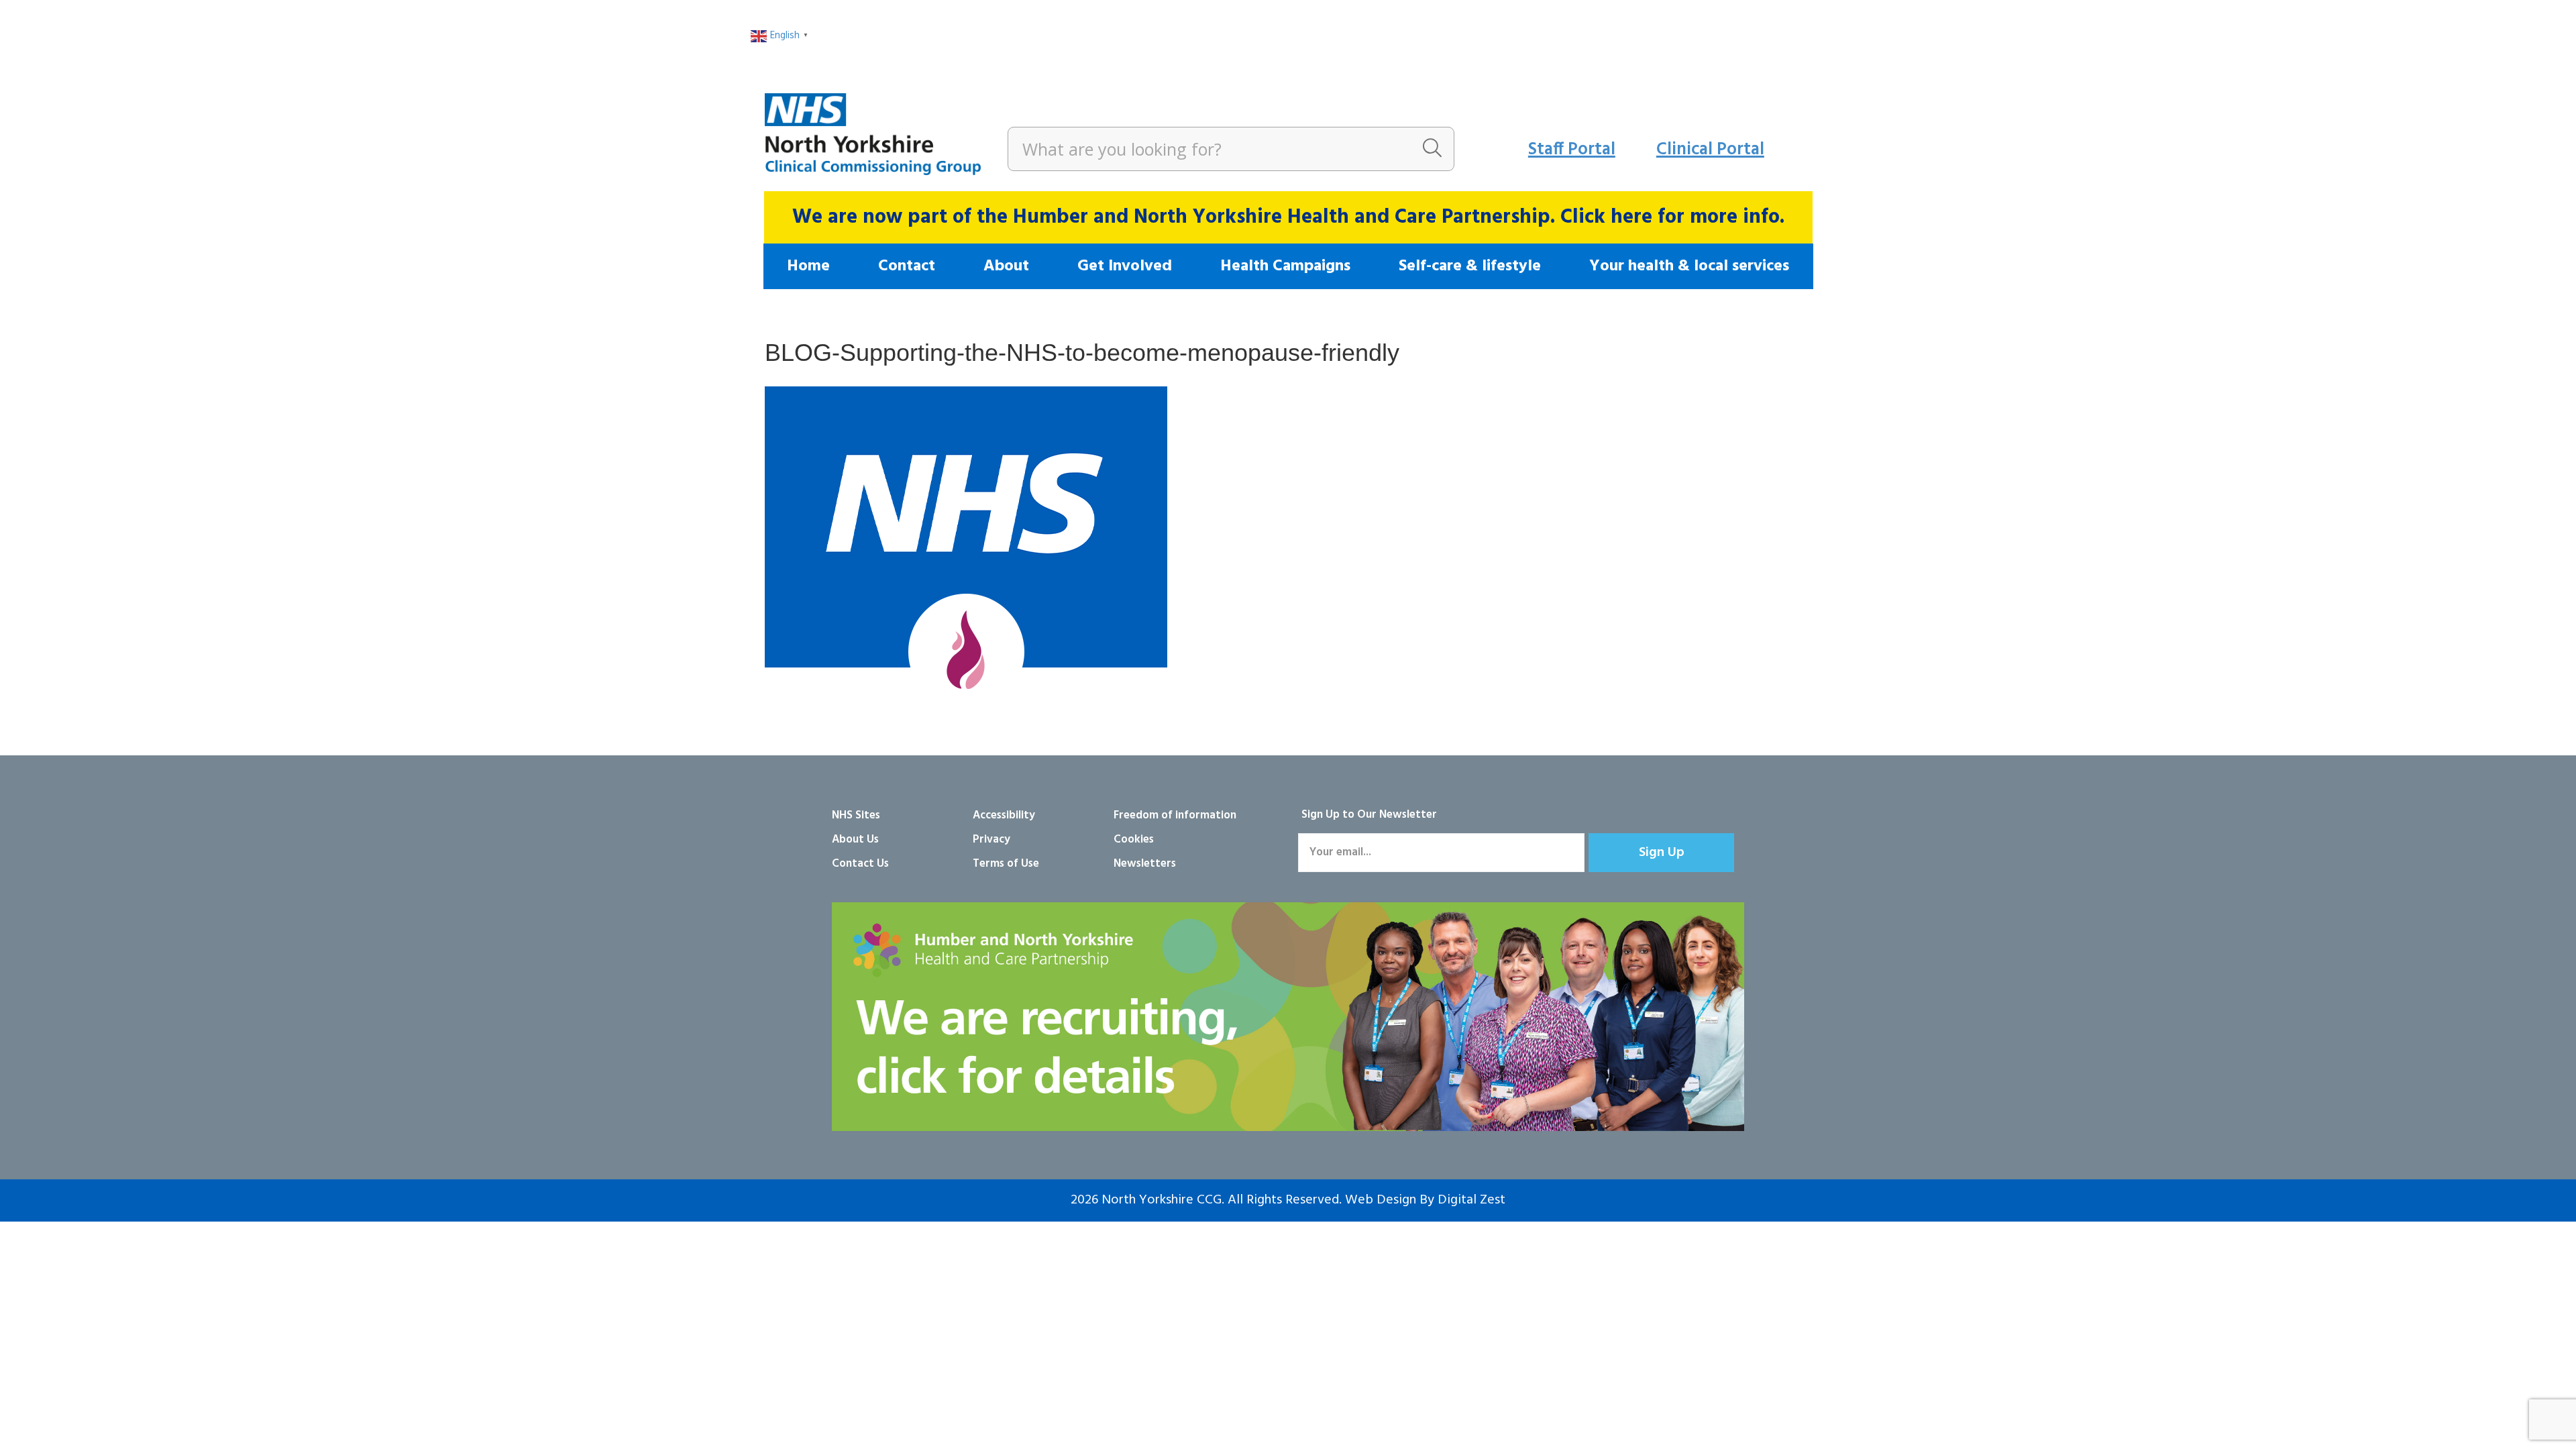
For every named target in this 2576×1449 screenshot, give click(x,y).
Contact (907, 266)
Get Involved (1125, 266)
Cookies (1134, 840)
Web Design (1381, 1200)
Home (808, 266)
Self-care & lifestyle (1470, 266)
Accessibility (1004, 815)
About (1006, 266)
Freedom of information (1175, 815)
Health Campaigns (1285, 266)
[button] (1661, 853)
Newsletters (1145, 864)
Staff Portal (1572, 150)
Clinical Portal (1710, 150)
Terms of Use (1006, 864)
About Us (855, 840)
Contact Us (860, 864)
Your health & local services (1689, 266)
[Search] (1432, 149)
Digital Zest (1471, 1200)
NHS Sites (856, 815)
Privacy (991, 840)
